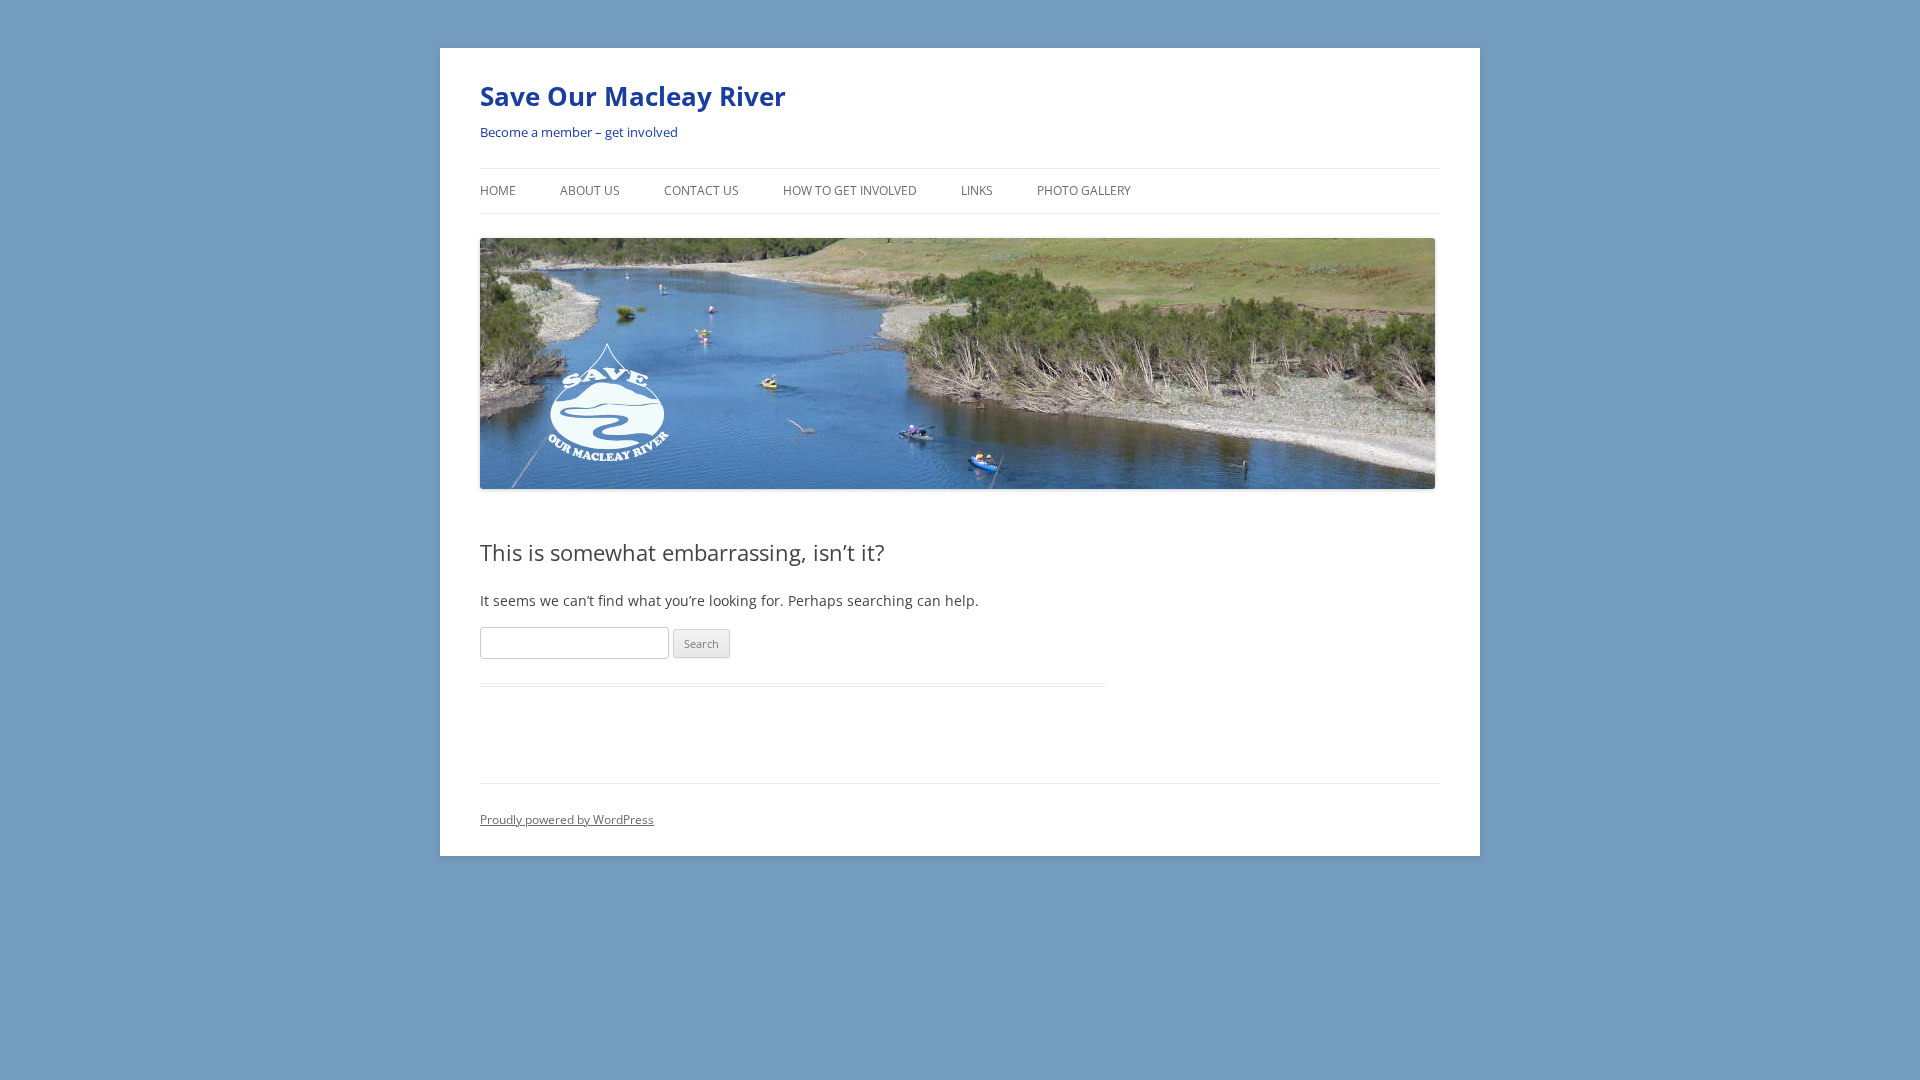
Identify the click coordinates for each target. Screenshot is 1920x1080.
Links (977, 190)
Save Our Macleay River (633, 96)
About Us (590, 190)
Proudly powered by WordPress (567, 819)
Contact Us (701, 190)
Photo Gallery (1084, 190)
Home (498, 190)
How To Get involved (850, 190)
